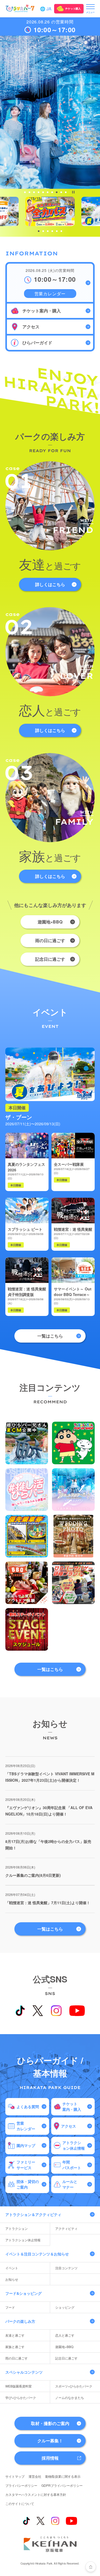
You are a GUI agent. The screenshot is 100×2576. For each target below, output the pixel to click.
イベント (12, 2268)
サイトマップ (15, 2476)
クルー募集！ (50, 2441)
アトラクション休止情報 (23, 2240)
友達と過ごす (15, 2335)
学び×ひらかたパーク (21, 2397)
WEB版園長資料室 (19, 2386)
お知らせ (12, 2279)
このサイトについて (20, 2503)
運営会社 (35, 2476)
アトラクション (17, 2228)
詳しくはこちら (50, 584)
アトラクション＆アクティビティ (33, 2214)
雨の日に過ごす (50, 940)
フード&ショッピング (23, 2293)
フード (10, 2307)
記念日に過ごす (50, 959)
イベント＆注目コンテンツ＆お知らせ (37, 2254)
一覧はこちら (50, 1336)
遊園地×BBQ (50, 922)
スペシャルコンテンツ (24, 2372)
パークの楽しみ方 (20, 2321)
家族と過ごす (15, 2347)
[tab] (25, 192)
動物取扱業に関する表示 (63, 2476)
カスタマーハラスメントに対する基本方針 (36, 2494)
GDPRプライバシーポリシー (62, 2485)
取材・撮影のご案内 (50, 2423)
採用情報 (50, 2458)
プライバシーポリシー (21, 2485)
